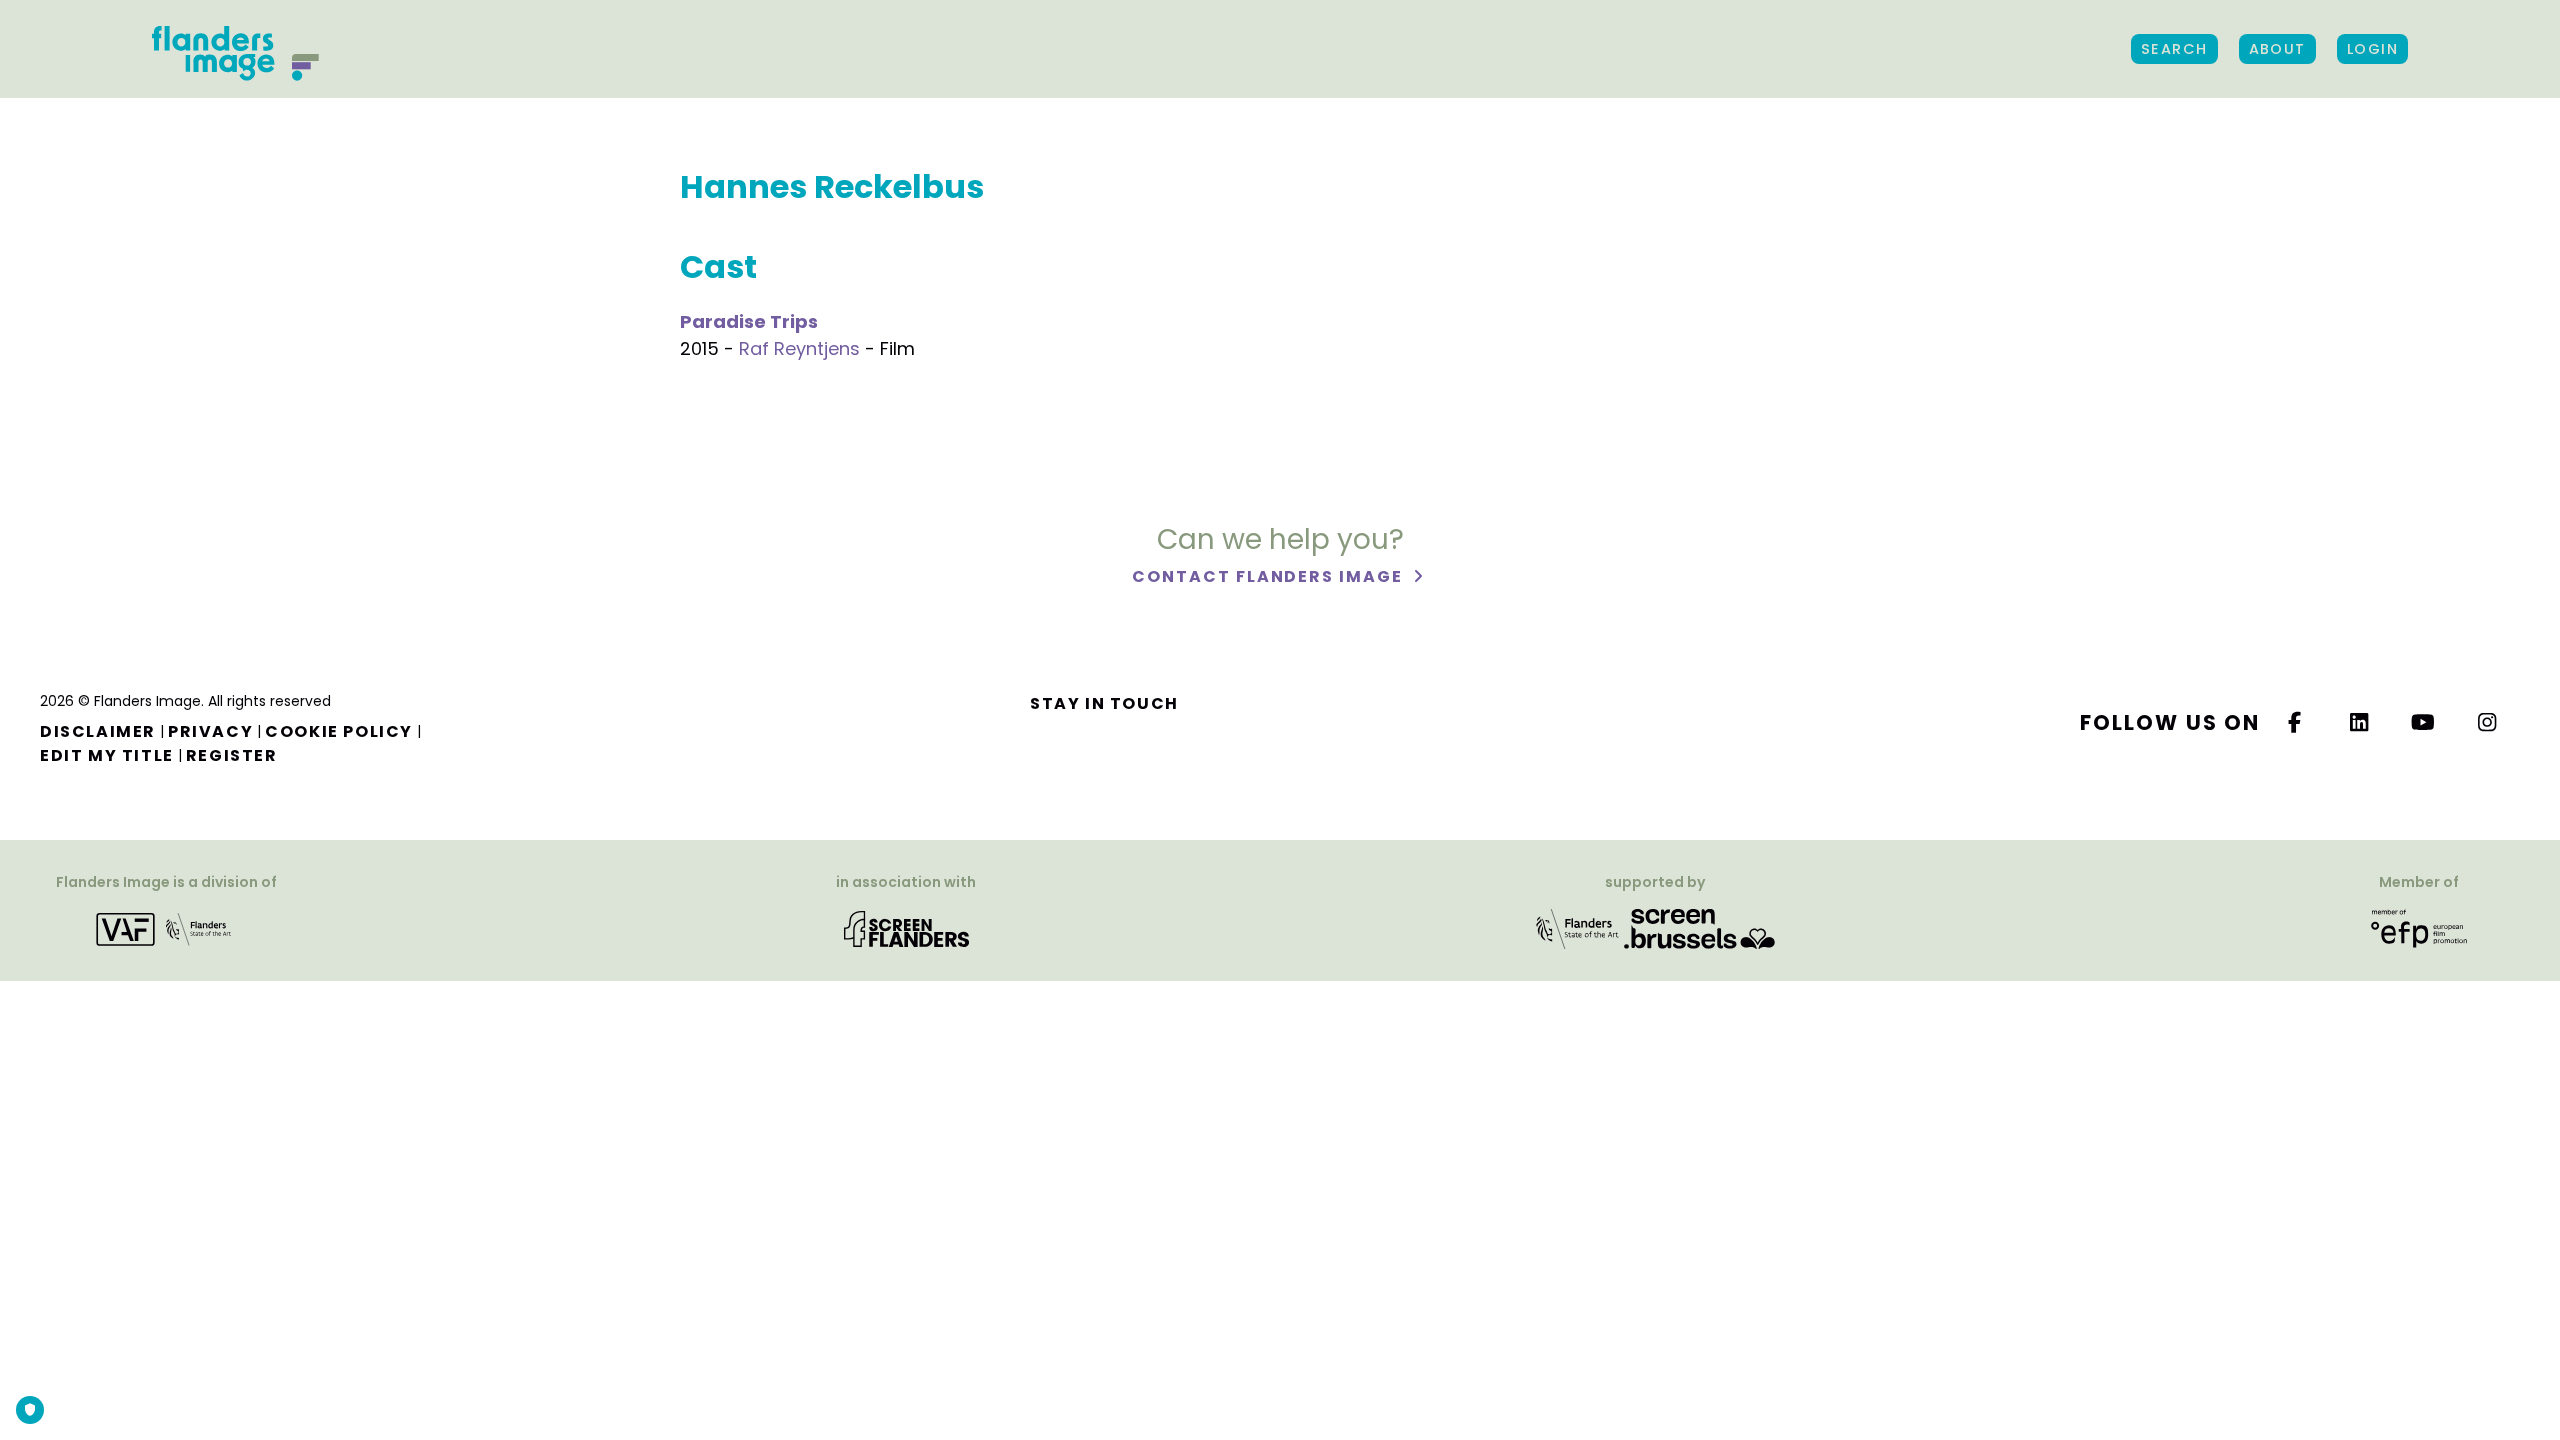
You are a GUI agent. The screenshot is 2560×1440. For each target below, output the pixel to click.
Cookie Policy (339, 731)
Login (2372, 49)
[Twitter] (2360, 722)
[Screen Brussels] (1699, 928)
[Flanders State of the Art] (1578, 928)
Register (232, 755)
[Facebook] (2295, 722)
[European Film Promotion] (2419, 928)
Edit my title (107, 755)
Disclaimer (98, 731)
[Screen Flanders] (906, 928)
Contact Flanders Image (1269, 576)
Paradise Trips (749, 321)
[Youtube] (2424, 722)
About (2277, 49)
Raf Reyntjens (799, 348)
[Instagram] (2488, 722)
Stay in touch (1104, 703)
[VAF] (167, 928)
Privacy (210, 731)
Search (2174, 49)
